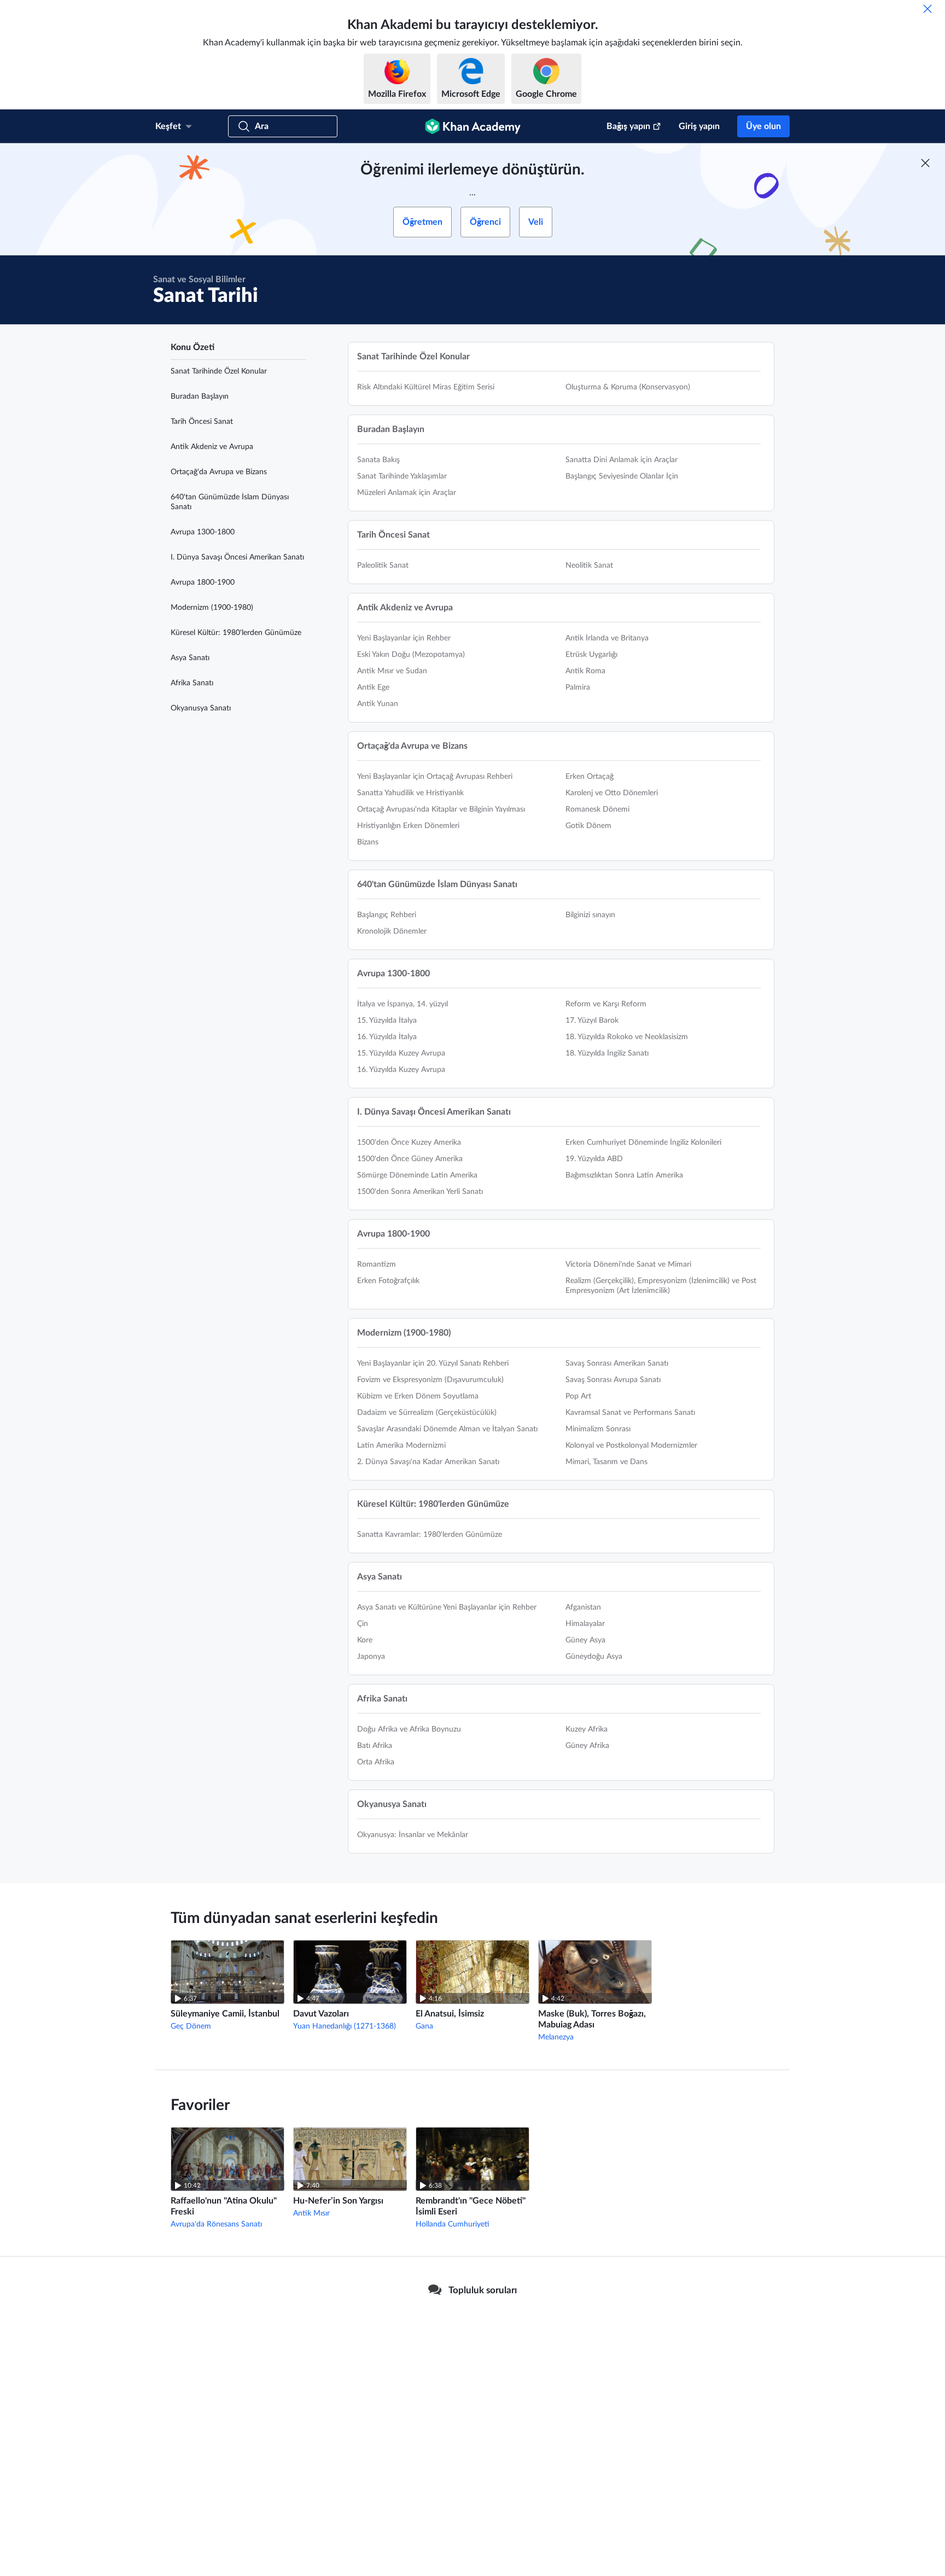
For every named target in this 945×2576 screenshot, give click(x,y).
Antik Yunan (378, 704)
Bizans (368, 842)
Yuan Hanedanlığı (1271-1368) (345, 2026)
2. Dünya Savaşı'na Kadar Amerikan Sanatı (428, 1462)
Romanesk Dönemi (597, 809)
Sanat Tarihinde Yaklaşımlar (402, 476)
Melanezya (556, 2037)
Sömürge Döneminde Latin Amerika (417, 1175)
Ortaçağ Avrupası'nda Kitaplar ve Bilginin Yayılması (441, 809)
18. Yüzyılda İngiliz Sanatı (607, 1053)
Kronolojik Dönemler (392, 931)
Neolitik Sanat (589, 566)
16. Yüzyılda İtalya (387, 1037)
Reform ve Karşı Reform (606, 1004)
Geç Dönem (191, 2026)
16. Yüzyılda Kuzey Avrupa (401, 1070)
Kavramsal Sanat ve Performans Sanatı (630, 1413)
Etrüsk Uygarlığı (591, 655)
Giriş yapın (699, 126)
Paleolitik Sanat (383, 566)
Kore (365, 1640)
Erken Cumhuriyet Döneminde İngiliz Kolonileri (643, 1143)
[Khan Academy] (473, 126)
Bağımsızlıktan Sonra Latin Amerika (624, 1175)
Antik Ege (373, 687)
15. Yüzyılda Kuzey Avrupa (401, 1053)
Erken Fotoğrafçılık (388, 1281)
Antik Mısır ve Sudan (392, 671)
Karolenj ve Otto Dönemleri (612, 793)
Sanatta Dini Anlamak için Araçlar (622, 460)
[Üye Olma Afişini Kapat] (925, 163)
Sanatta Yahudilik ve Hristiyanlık (410, 793)
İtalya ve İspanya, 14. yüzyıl (402, 1004)
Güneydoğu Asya (594, 1657)
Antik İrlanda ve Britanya (607, 638)
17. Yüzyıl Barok (592, 1021)
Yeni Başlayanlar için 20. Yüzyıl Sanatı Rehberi (433, 1363)
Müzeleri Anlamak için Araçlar (407, 493)
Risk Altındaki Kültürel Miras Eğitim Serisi (426, 387)
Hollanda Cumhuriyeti (453, 2224)
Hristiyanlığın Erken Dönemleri (408, 826)
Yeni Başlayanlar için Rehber (404, 638)
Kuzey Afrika (587, 1729)
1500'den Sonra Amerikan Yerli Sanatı (420, 1192)
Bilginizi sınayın (590, 915)
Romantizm (377, 1264)
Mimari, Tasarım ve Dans (606, 1462)
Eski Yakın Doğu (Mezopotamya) (411, 655)
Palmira (578, 687)
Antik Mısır (311, 2213)
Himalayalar (585, 1624)
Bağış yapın (628, 126)
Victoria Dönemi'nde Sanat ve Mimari (628, 1264)
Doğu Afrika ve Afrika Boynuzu (409, 1729)
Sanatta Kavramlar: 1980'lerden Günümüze (430, 1535)
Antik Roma (585, 671)
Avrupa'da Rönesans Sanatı (216, 2224)
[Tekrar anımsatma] (927, 9)
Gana (424, 2026)
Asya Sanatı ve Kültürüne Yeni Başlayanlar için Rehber (447, 1607)
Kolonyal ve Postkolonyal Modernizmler (631, 1446)
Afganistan (583, 1607)
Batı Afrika (375, 1746)
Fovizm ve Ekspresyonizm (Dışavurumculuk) (430, 1380)
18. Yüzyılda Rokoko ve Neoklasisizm (627, 1037)
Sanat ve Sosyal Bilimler (199, 279)
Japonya (371, 1657)
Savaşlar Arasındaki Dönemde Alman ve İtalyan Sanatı (447, 1429)
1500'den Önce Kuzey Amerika (409, 1143)
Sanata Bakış (378, 460)
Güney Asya (585, 1640)
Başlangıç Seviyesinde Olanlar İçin (622, 476)
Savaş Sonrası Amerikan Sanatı (617, 1363)
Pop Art (578, 1396)
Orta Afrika (376, 1762)
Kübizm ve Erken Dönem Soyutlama (418, 1396)
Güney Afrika (587, 1746)
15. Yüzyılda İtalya (387, 1021)
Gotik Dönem (588, 826)
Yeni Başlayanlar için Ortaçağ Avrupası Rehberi (435, 777)
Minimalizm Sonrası (598, 1429)
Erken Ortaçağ (590, 777)
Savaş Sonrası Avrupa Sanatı (613, 1380)
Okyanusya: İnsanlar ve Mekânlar (413, 1835)
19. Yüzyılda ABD (594, 1159)
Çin (363, 1624)
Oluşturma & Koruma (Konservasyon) (628, 387)
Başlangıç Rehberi (387, 915)
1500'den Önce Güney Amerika (410, 1159)
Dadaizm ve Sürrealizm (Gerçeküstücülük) (427, 1413)
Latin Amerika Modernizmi (401, 1446)
